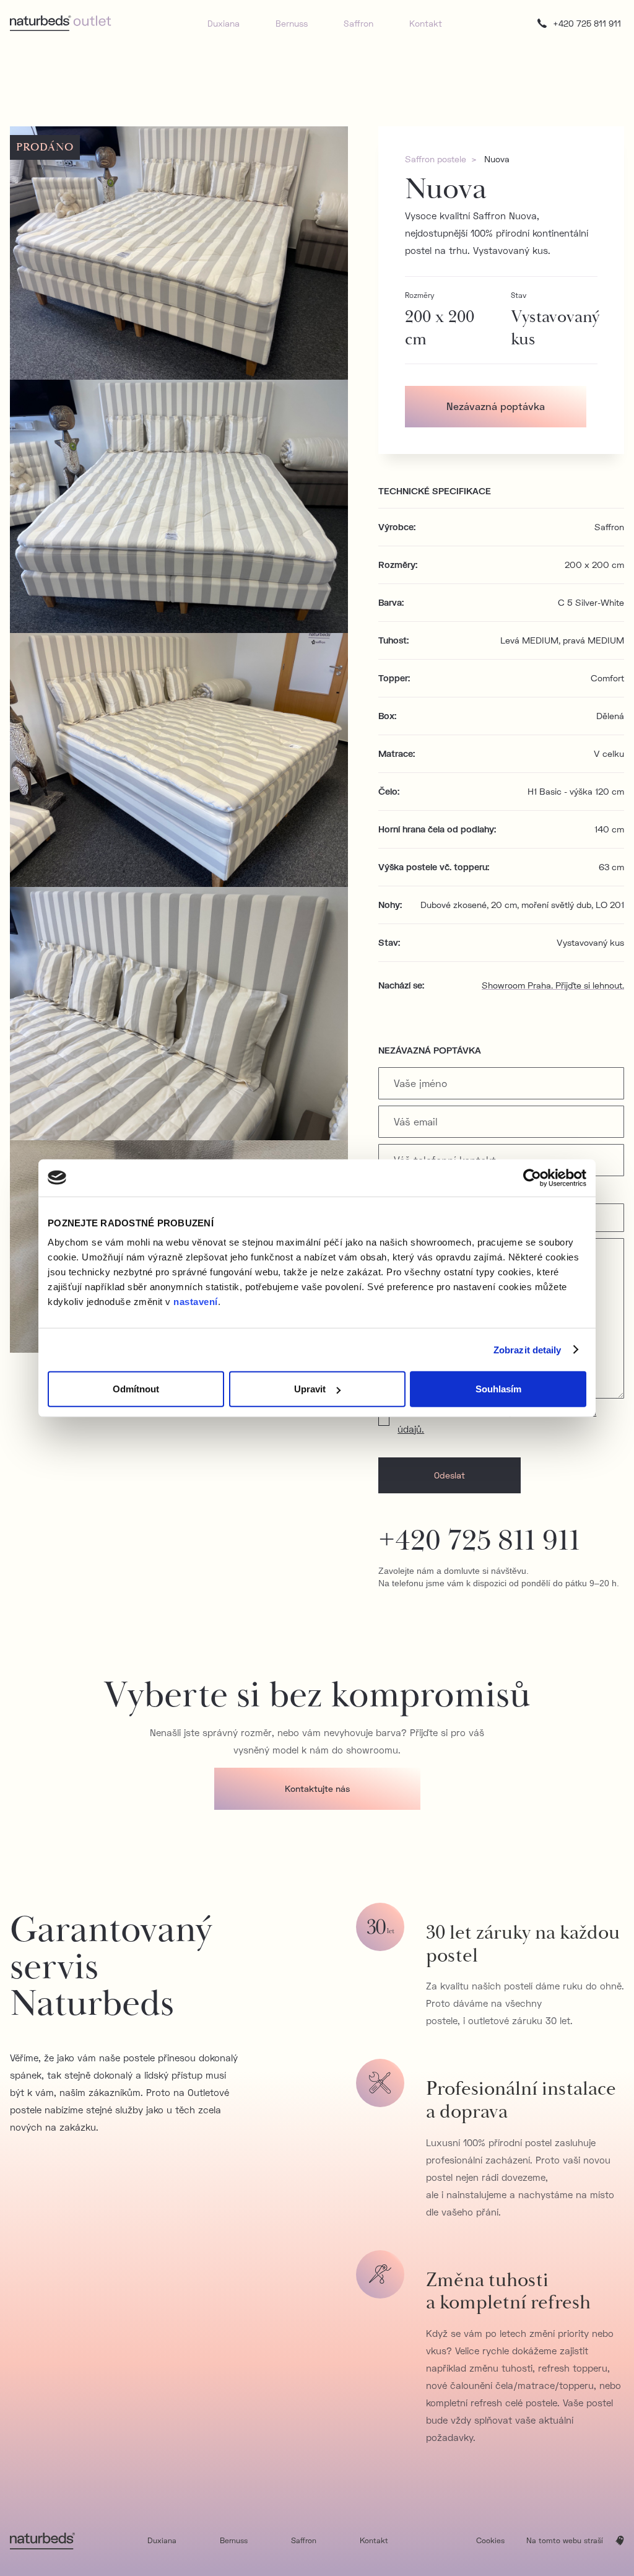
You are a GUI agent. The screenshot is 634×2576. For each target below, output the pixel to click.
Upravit (310, 1389)
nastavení (196, 1302)
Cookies (490, 2540)
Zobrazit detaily (528, 1349)
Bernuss (292, 23)
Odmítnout (136, 1389)
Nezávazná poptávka (496, 406)
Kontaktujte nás (317, 1788)
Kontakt (426, 23)
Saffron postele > (441, 159)
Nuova (497, 159)
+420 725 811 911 (479, 1541)
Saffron (358, 23)
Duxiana (224, 23)
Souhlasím (498, 1389)
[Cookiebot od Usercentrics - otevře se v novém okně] (532, 1177)
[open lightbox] (179, 253)
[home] (61, 23)
